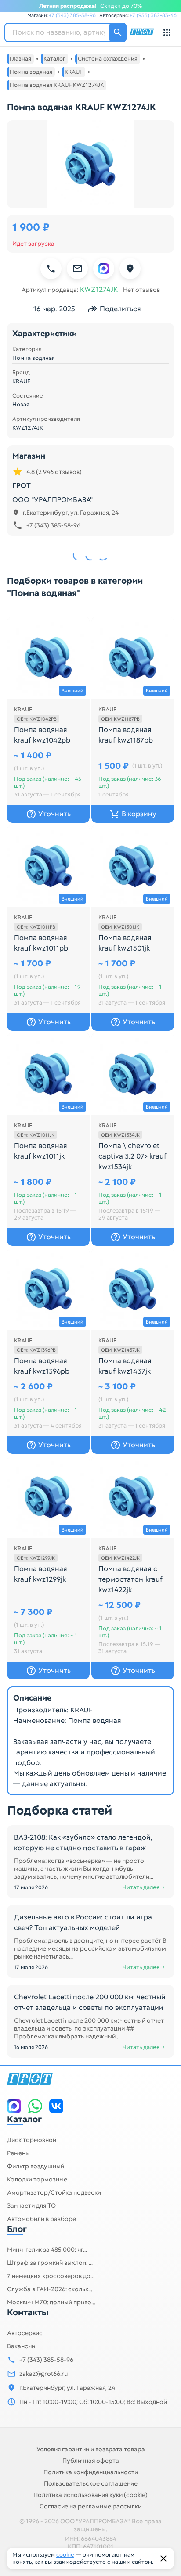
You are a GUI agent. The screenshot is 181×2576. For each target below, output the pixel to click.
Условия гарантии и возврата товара (91, 2449)
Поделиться (120, 309)
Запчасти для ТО (31, 2206)
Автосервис (25, 2333)
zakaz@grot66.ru (43, 2374)
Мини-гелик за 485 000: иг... (47, 2250)
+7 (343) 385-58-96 (72, 15)
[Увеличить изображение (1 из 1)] (90, 164)
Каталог (24, 2119)
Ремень (18, 2153)
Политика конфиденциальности (91, 2472)
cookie (65, 2555)
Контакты (28, 2312)
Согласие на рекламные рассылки (90, 2506)
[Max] (104, 269)
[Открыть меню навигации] (167, 32)
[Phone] (51, 269)
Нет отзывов (141, 290)
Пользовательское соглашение (91, 2483)
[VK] (56, 2106)
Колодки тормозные (37, 2179)
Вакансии (21, 2346)
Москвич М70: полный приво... (51, 2302)
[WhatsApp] (35, 2106)
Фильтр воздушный (36, 2166)
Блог (17, 2229)
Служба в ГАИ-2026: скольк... (50, 2289)
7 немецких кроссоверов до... (51, 2276)
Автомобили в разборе (42, 2219)
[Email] (77, 269)
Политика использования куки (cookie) (90, 2495)
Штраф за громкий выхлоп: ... (50, 2263)
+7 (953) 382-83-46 (153, 15)
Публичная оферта (91, 2461)
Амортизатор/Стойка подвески (54, 2192)
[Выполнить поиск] (118, 32)
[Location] (130, 269)
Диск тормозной (32, 2140)
